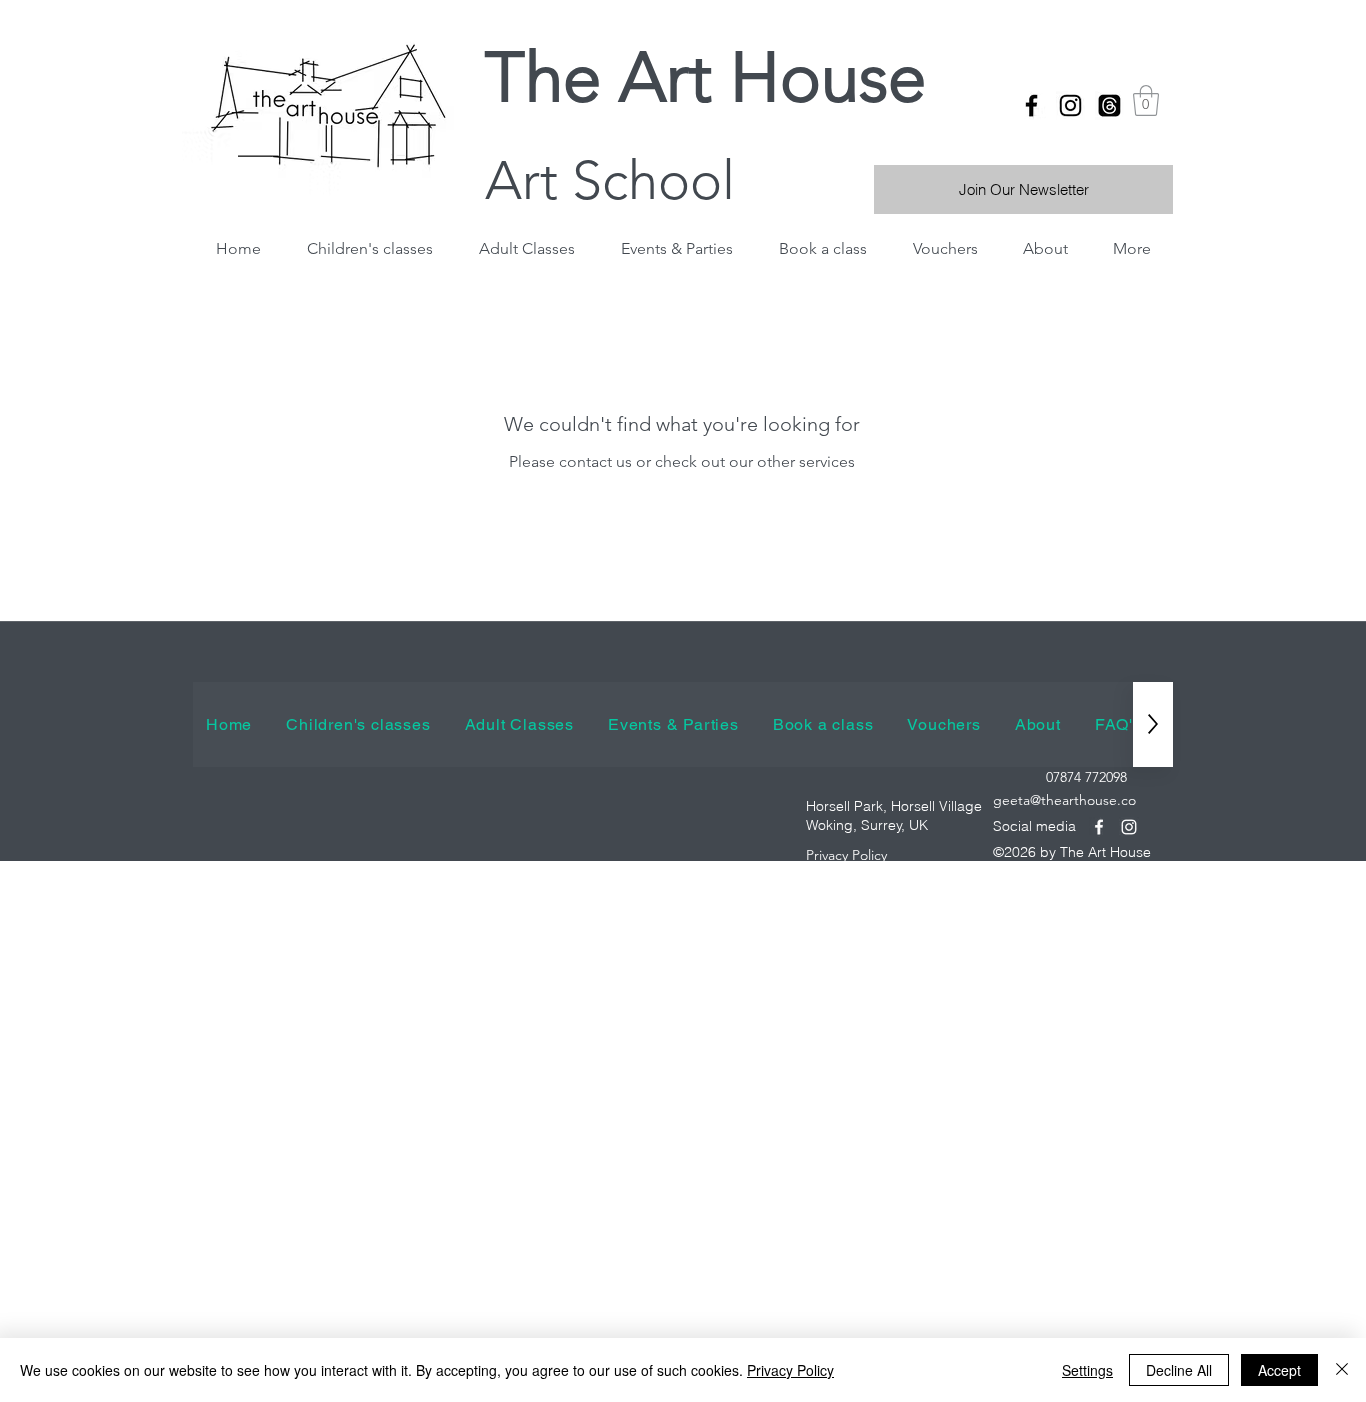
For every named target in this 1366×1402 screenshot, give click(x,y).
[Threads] (1109, 105)
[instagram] (1070, 105)
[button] (1146, 100)
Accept (1279, 1370)
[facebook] (1031, 105)
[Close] (1342, 1370)
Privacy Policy (790, 1370)
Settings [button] (1087, 1370)
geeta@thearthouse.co (1064, 800)
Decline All (1179, 1370)
